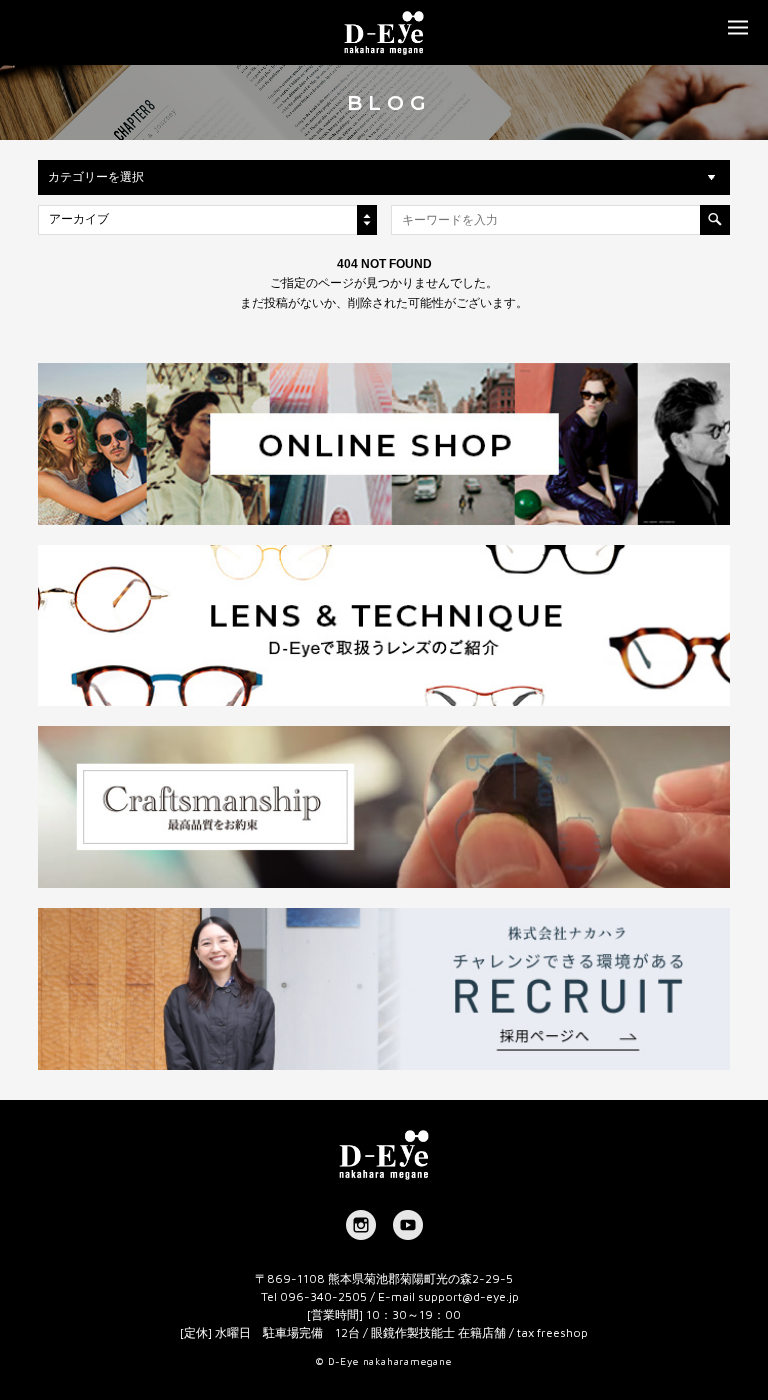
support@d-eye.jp (468, 1296)
